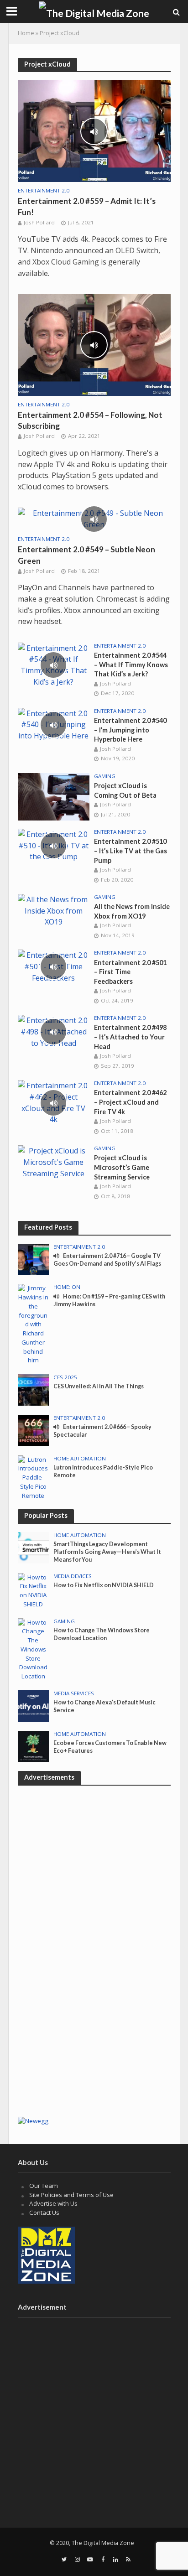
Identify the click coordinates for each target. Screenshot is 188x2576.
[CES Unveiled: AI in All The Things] (34, 1389)
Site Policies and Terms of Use (71, 2195)
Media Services (74, 1693)
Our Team (44, 2186)
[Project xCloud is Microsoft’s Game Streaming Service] (54, 1162)
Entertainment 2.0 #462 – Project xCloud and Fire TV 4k (130, 1102)
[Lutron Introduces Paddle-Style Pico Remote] (34, 1477)
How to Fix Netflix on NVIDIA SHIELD (104, 1585)
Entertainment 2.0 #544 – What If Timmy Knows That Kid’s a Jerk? (131, 665)
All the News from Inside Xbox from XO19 (132, 911)
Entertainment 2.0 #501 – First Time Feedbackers (130, 972)
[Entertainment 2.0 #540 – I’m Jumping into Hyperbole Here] (54, 724)
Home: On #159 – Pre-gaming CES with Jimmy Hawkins (109, 1300)
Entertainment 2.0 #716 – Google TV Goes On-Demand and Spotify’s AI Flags (107, 1260)
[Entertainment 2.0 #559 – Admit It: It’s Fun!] (94, 130)
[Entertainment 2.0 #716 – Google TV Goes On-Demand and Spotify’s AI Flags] (34, 1259)
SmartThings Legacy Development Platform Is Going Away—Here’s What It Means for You (107, 1552)
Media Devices (73, 1576)
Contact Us (44, 2212)
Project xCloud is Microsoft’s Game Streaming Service (122, 1167)
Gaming (105, 776)
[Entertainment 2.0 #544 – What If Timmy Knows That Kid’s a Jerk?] (54, 665)
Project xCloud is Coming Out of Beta (125, 790)
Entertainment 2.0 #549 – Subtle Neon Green (86, 555)
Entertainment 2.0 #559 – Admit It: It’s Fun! (87, 206)
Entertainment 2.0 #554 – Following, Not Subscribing (90, 420)
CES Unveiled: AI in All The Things (99, 1386)
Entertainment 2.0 (44, 191)
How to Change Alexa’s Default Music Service (104, 1706)
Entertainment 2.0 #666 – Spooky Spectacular (102, 1431)
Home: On (67, 1287)
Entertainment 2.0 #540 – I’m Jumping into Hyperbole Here (130, 730)
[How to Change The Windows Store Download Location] (34, 1649)
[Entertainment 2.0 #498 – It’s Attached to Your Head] (54, 1031)
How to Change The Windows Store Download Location (102, 1634)
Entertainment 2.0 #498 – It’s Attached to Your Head (130, 1037)
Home (26, 33)
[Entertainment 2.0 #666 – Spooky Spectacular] (34, 1430)
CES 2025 (65, 1377)
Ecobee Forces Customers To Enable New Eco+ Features (110, 1747)
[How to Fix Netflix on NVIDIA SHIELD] (34, 1590)
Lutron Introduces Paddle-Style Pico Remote (103, 1471)
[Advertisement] (94, 2014)
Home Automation (80, 1459)
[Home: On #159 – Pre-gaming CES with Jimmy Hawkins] (34, 1324)
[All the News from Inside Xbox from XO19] (54, 910)
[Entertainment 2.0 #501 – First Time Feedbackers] (54, 966)
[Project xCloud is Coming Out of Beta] (54, 796)
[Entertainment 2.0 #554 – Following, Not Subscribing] (94, 344)
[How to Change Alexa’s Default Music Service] (34, 1705)
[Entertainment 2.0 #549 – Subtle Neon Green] (94, 519)
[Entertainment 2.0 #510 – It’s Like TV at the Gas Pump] (54, 845)
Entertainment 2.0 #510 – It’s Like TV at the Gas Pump (131, 851)
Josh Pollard (39, 222)
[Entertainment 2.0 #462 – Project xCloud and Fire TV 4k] (54, 1102)
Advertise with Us (53, 2203)
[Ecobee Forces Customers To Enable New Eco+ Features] (34, 1746)
